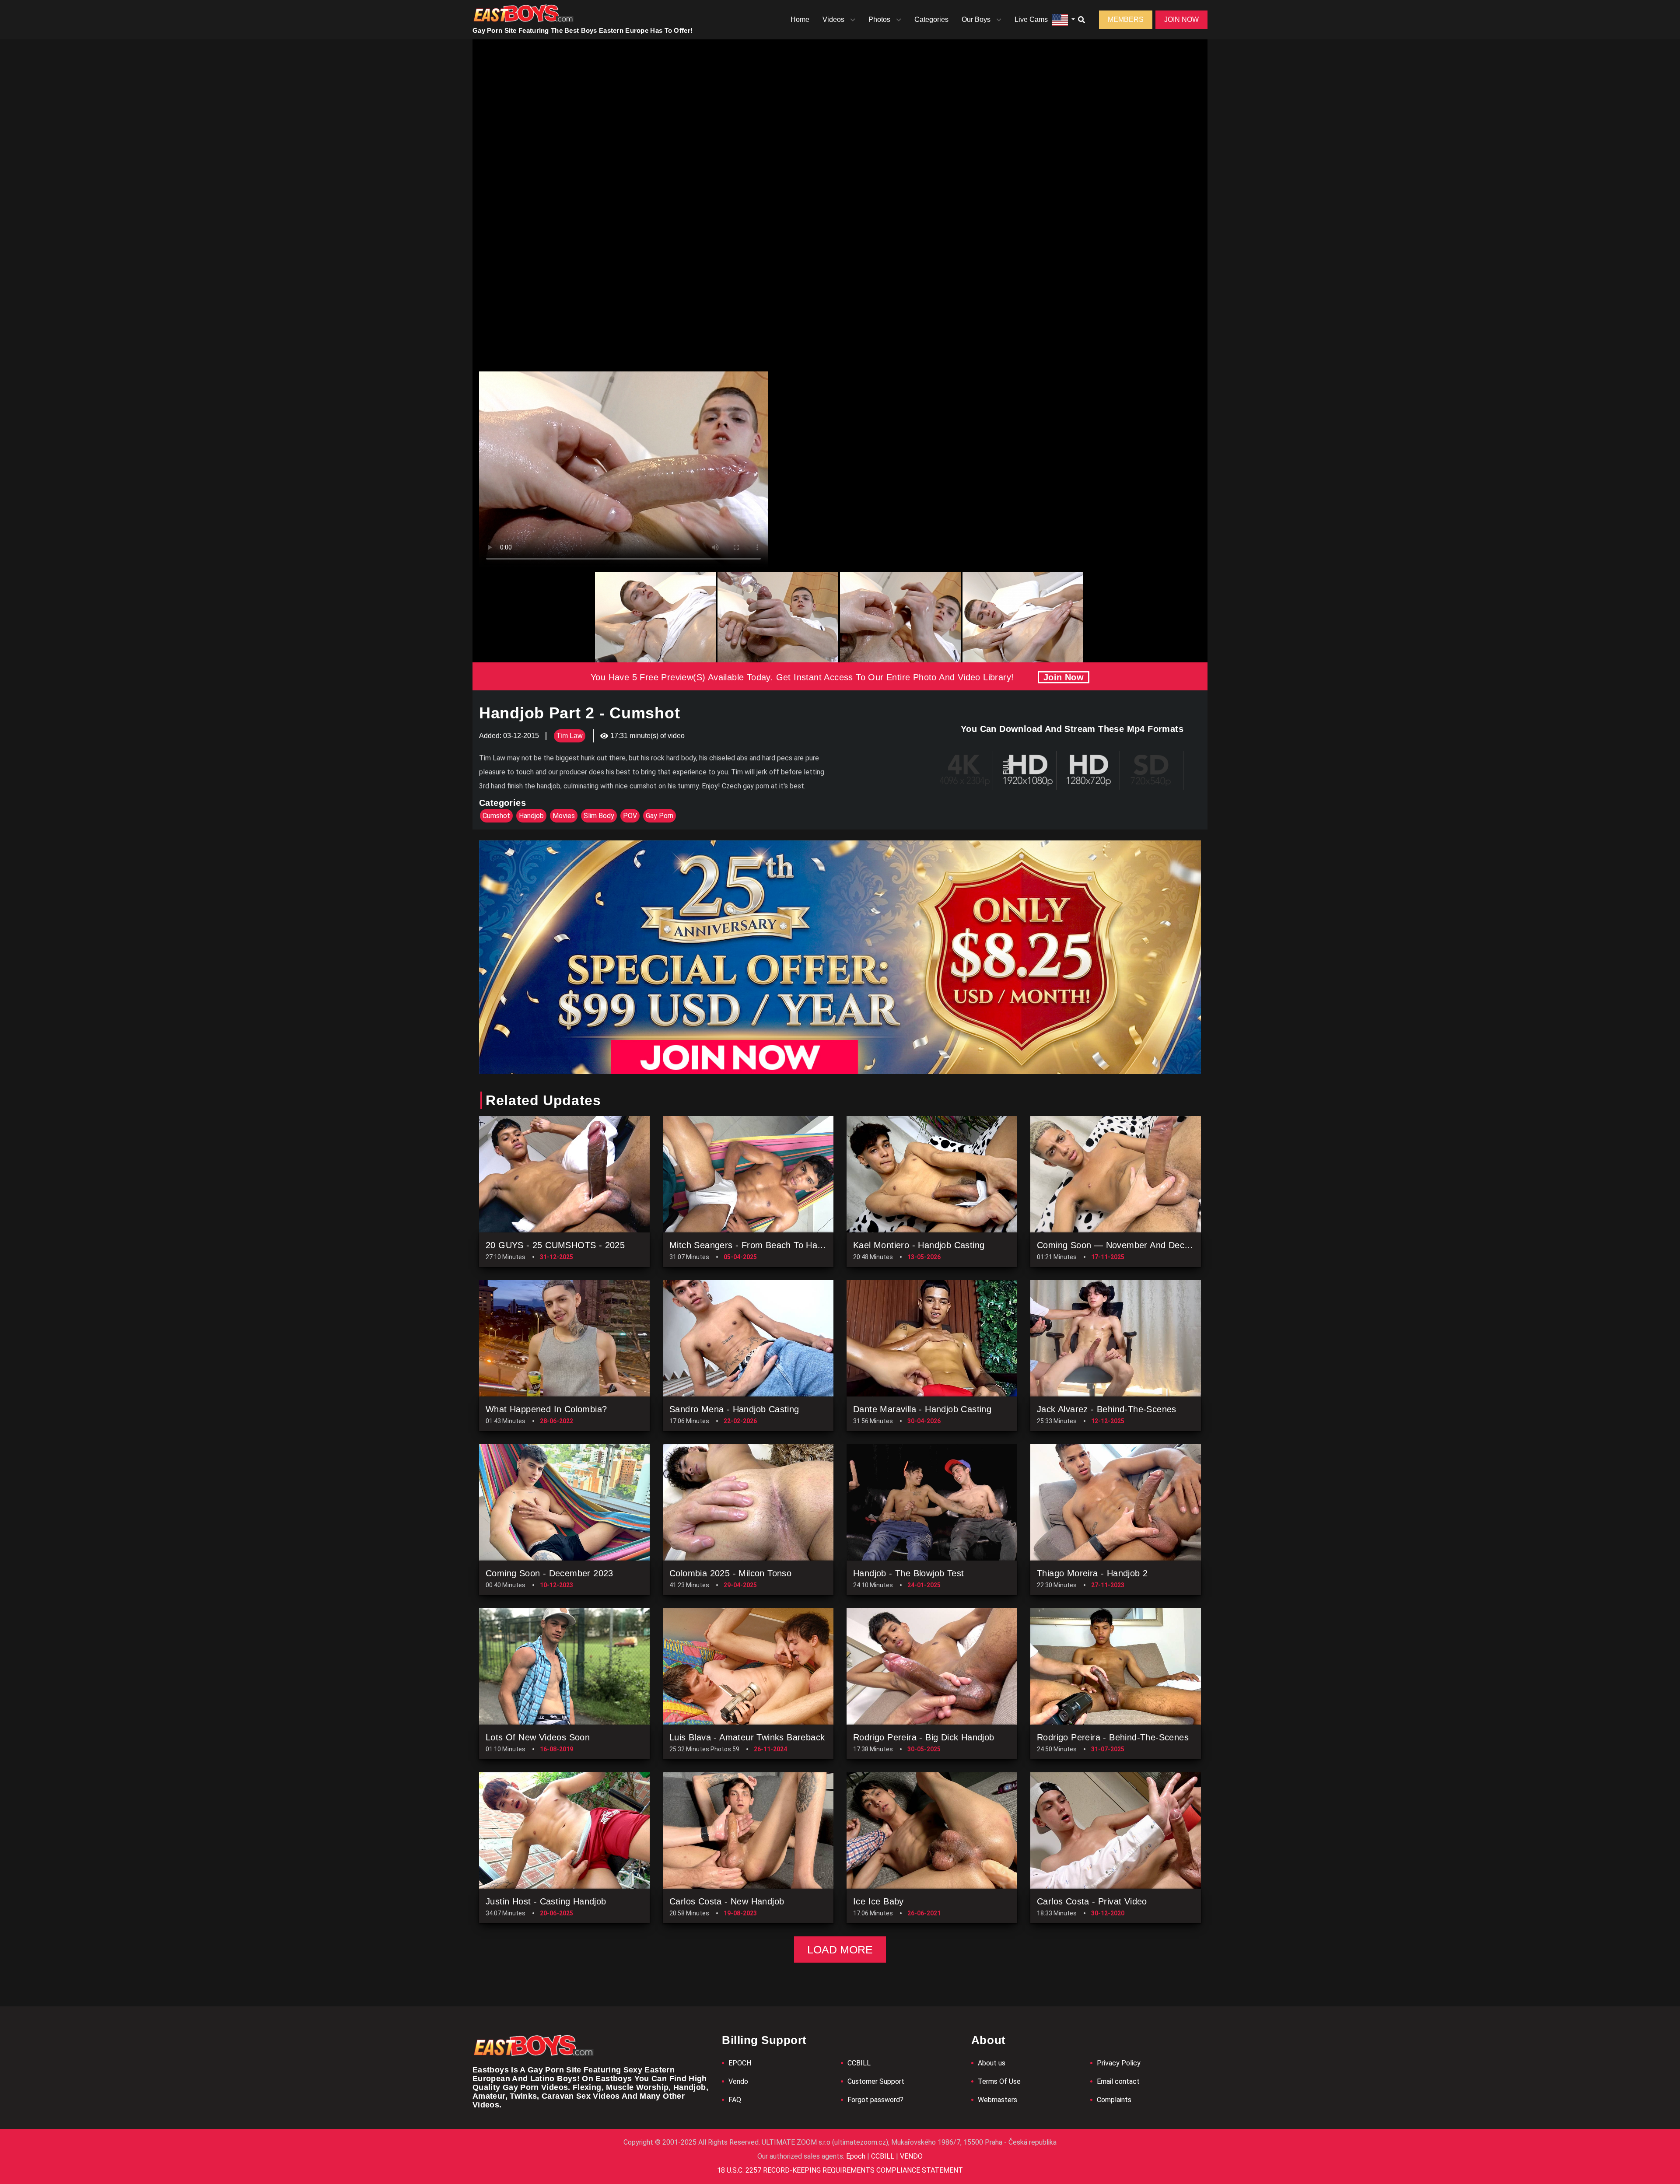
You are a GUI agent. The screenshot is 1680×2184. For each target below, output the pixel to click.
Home (800, 19)
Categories (931, 19)
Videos (833, 19)
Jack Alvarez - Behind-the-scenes (1107, 1409)
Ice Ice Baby (878, 1901)
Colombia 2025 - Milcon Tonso (730, 1573)
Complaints (1114, 2100)
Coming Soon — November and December (1123, 1245)
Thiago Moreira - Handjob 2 (1092, 1573)
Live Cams (1031, 19)
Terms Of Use (999, 2081)
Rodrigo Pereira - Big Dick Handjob (924, 1737)
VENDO (910, 2156)
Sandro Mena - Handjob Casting (734, 1409)
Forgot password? (875, 2100)
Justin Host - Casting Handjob (546, 1901)
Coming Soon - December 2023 (549, 1573)
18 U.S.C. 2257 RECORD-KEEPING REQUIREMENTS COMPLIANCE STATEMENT (840, 2170)
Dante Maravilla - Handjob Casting (922, 1409)
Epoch (857, 2156)
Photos (879, 19)
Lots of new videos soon (538, 1737)
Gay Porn (660, 816)
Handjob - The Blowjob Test (908, 1573)
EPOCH (740, 2063)
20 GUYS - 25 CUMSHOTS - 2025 (555, 1245)
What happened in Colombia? (546, 1409)
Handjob (531, 816)
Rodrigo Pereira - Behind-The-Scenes (1113, 1737)
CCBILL (859, 2063)
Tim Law (570, 736)
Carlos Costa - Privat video (1092, 1901)
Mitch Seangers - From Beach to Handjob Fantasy (772, 1245)
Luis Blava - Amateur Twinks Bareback (747, 1737)
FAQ (735, 2100)
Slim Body (599, 816)
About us (992, 2063)
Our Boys (976, 19)
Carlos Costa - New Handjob (727, 1901)
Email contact (1118, 2081)
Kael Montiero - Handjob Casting (919, 1245)
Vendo (738, 2081)
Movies (564, 816)
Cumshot (496, 816)
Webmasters (997, 2100)
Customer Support (876, 2081)
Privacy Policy (1119, 2063)
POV (630, 816)
